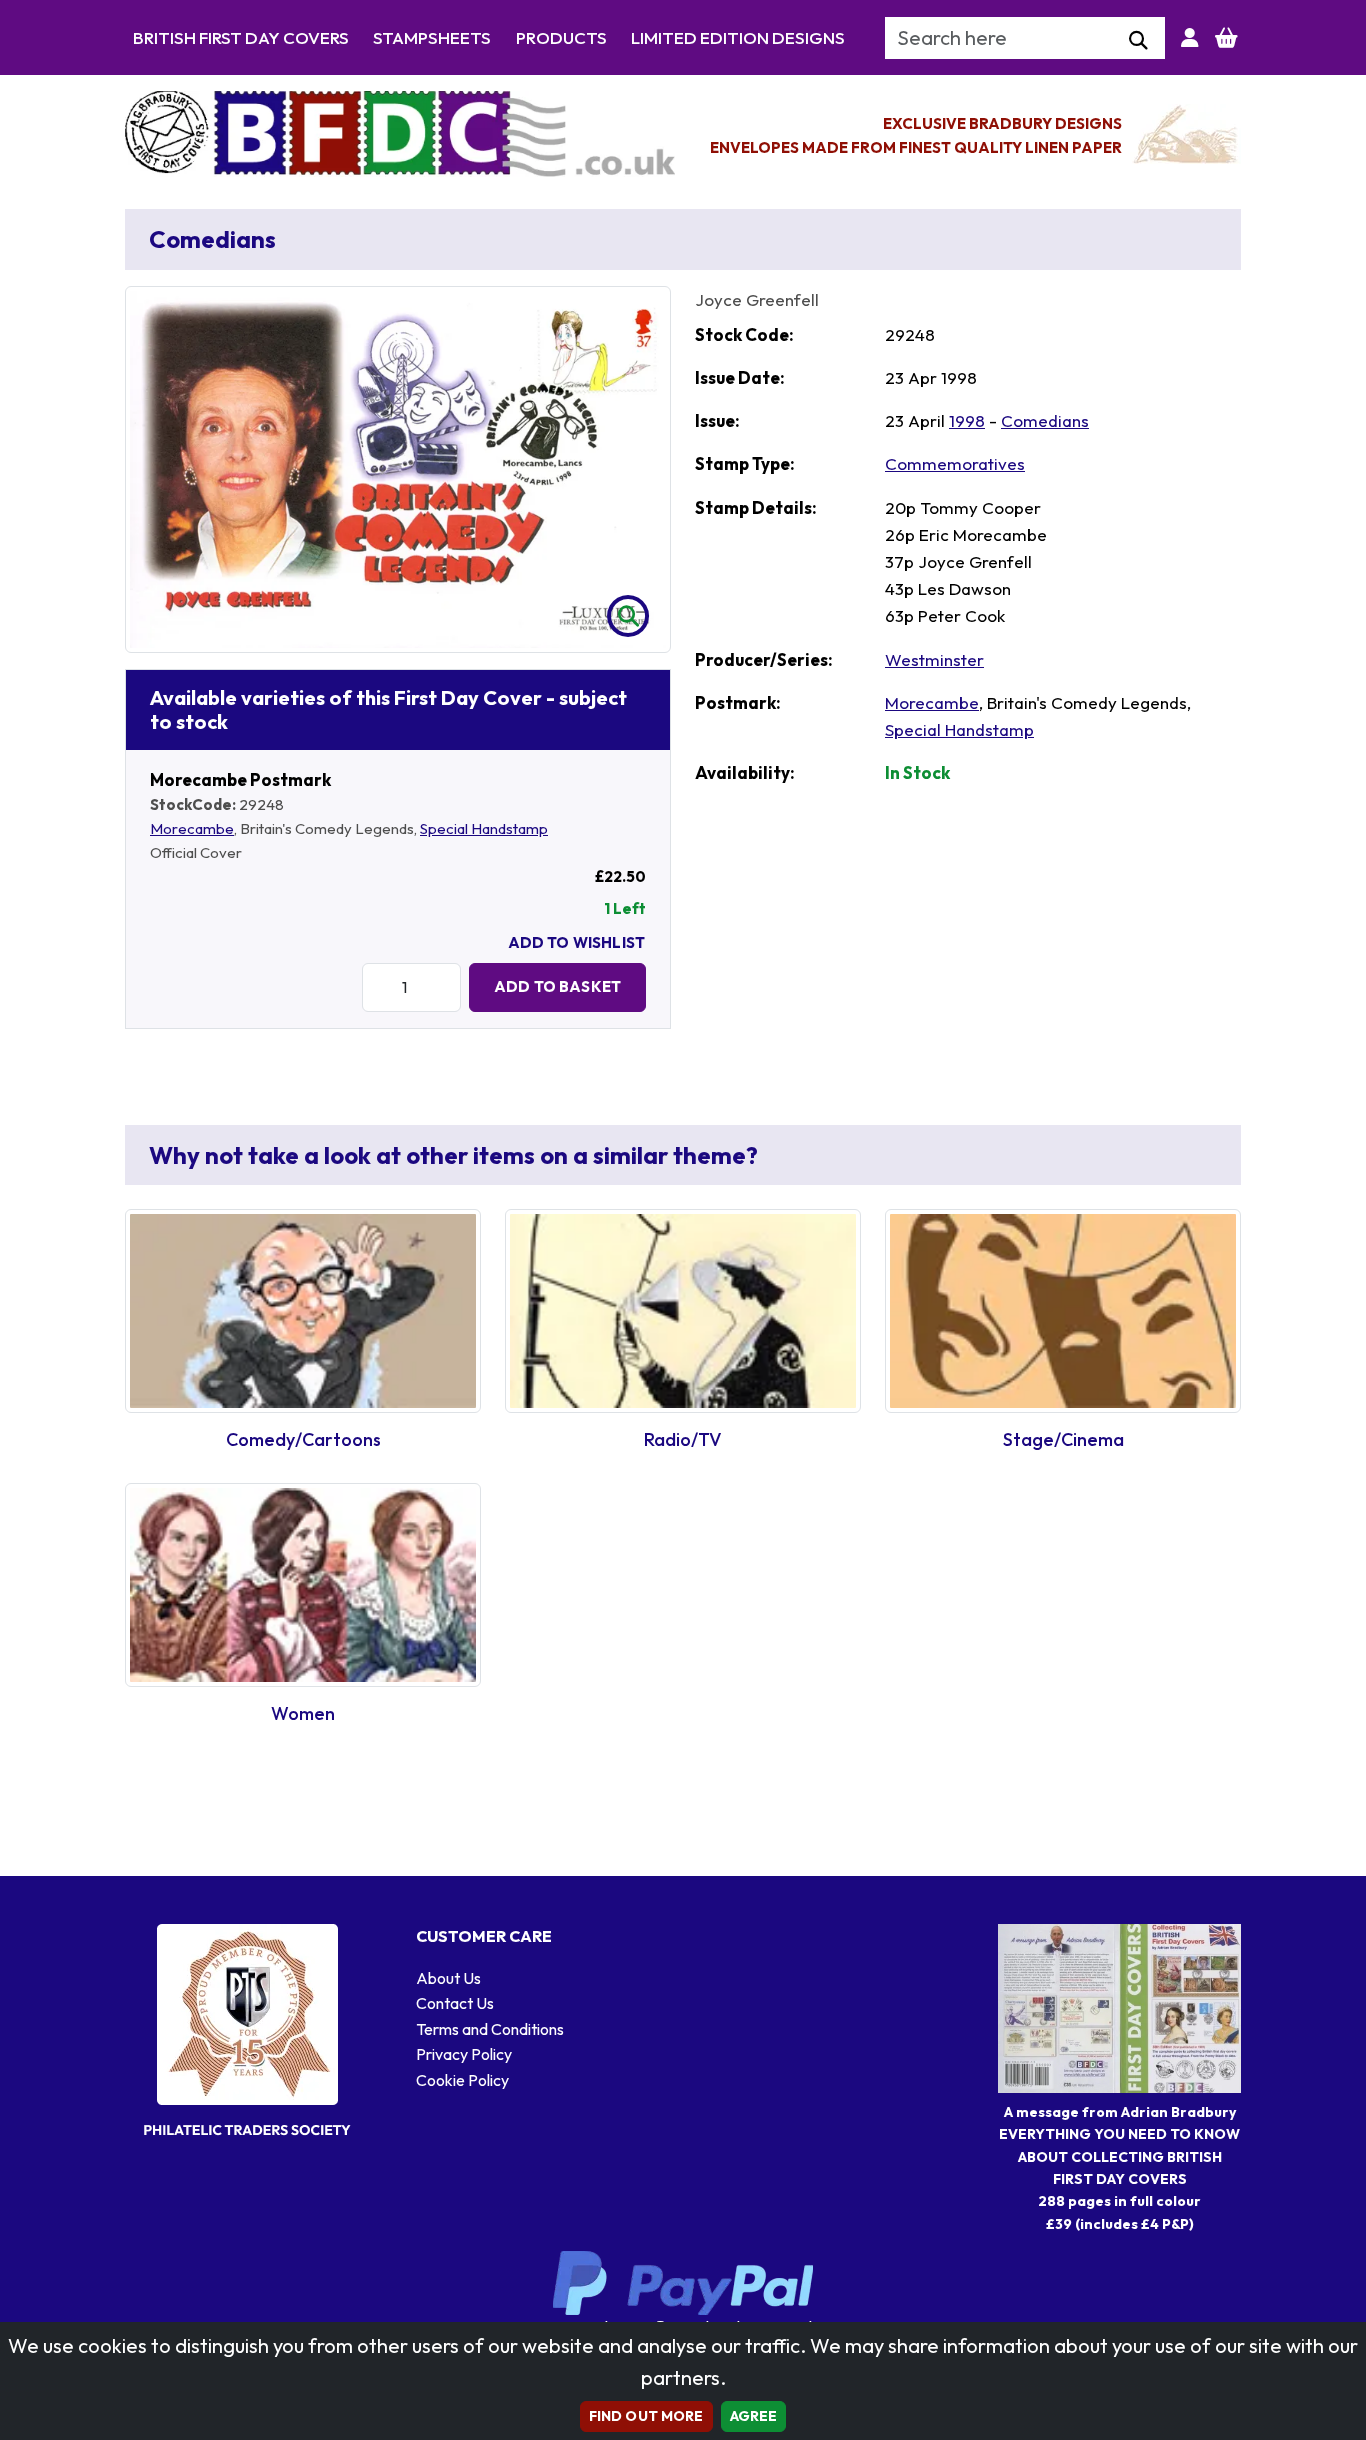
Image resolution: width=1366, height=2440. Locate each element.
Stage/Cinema (1063, 1439)
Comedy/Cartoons (303, 1439)
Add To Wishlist (576, 942)
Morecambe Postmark (240, 779)
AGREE (754, 2416)
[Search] (1138, 41)
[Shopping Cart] (1226, 38)
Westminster (934, 659)
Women (303, 1713)
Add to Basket (557, 986)
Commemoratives (955, 463)
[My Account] (1190, 38)
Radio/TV (683, 1439)
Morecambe (192, 828)
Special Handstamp (484, 828)
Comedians (1045, 420)
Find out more (646, 2416)
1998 (967, 420)
